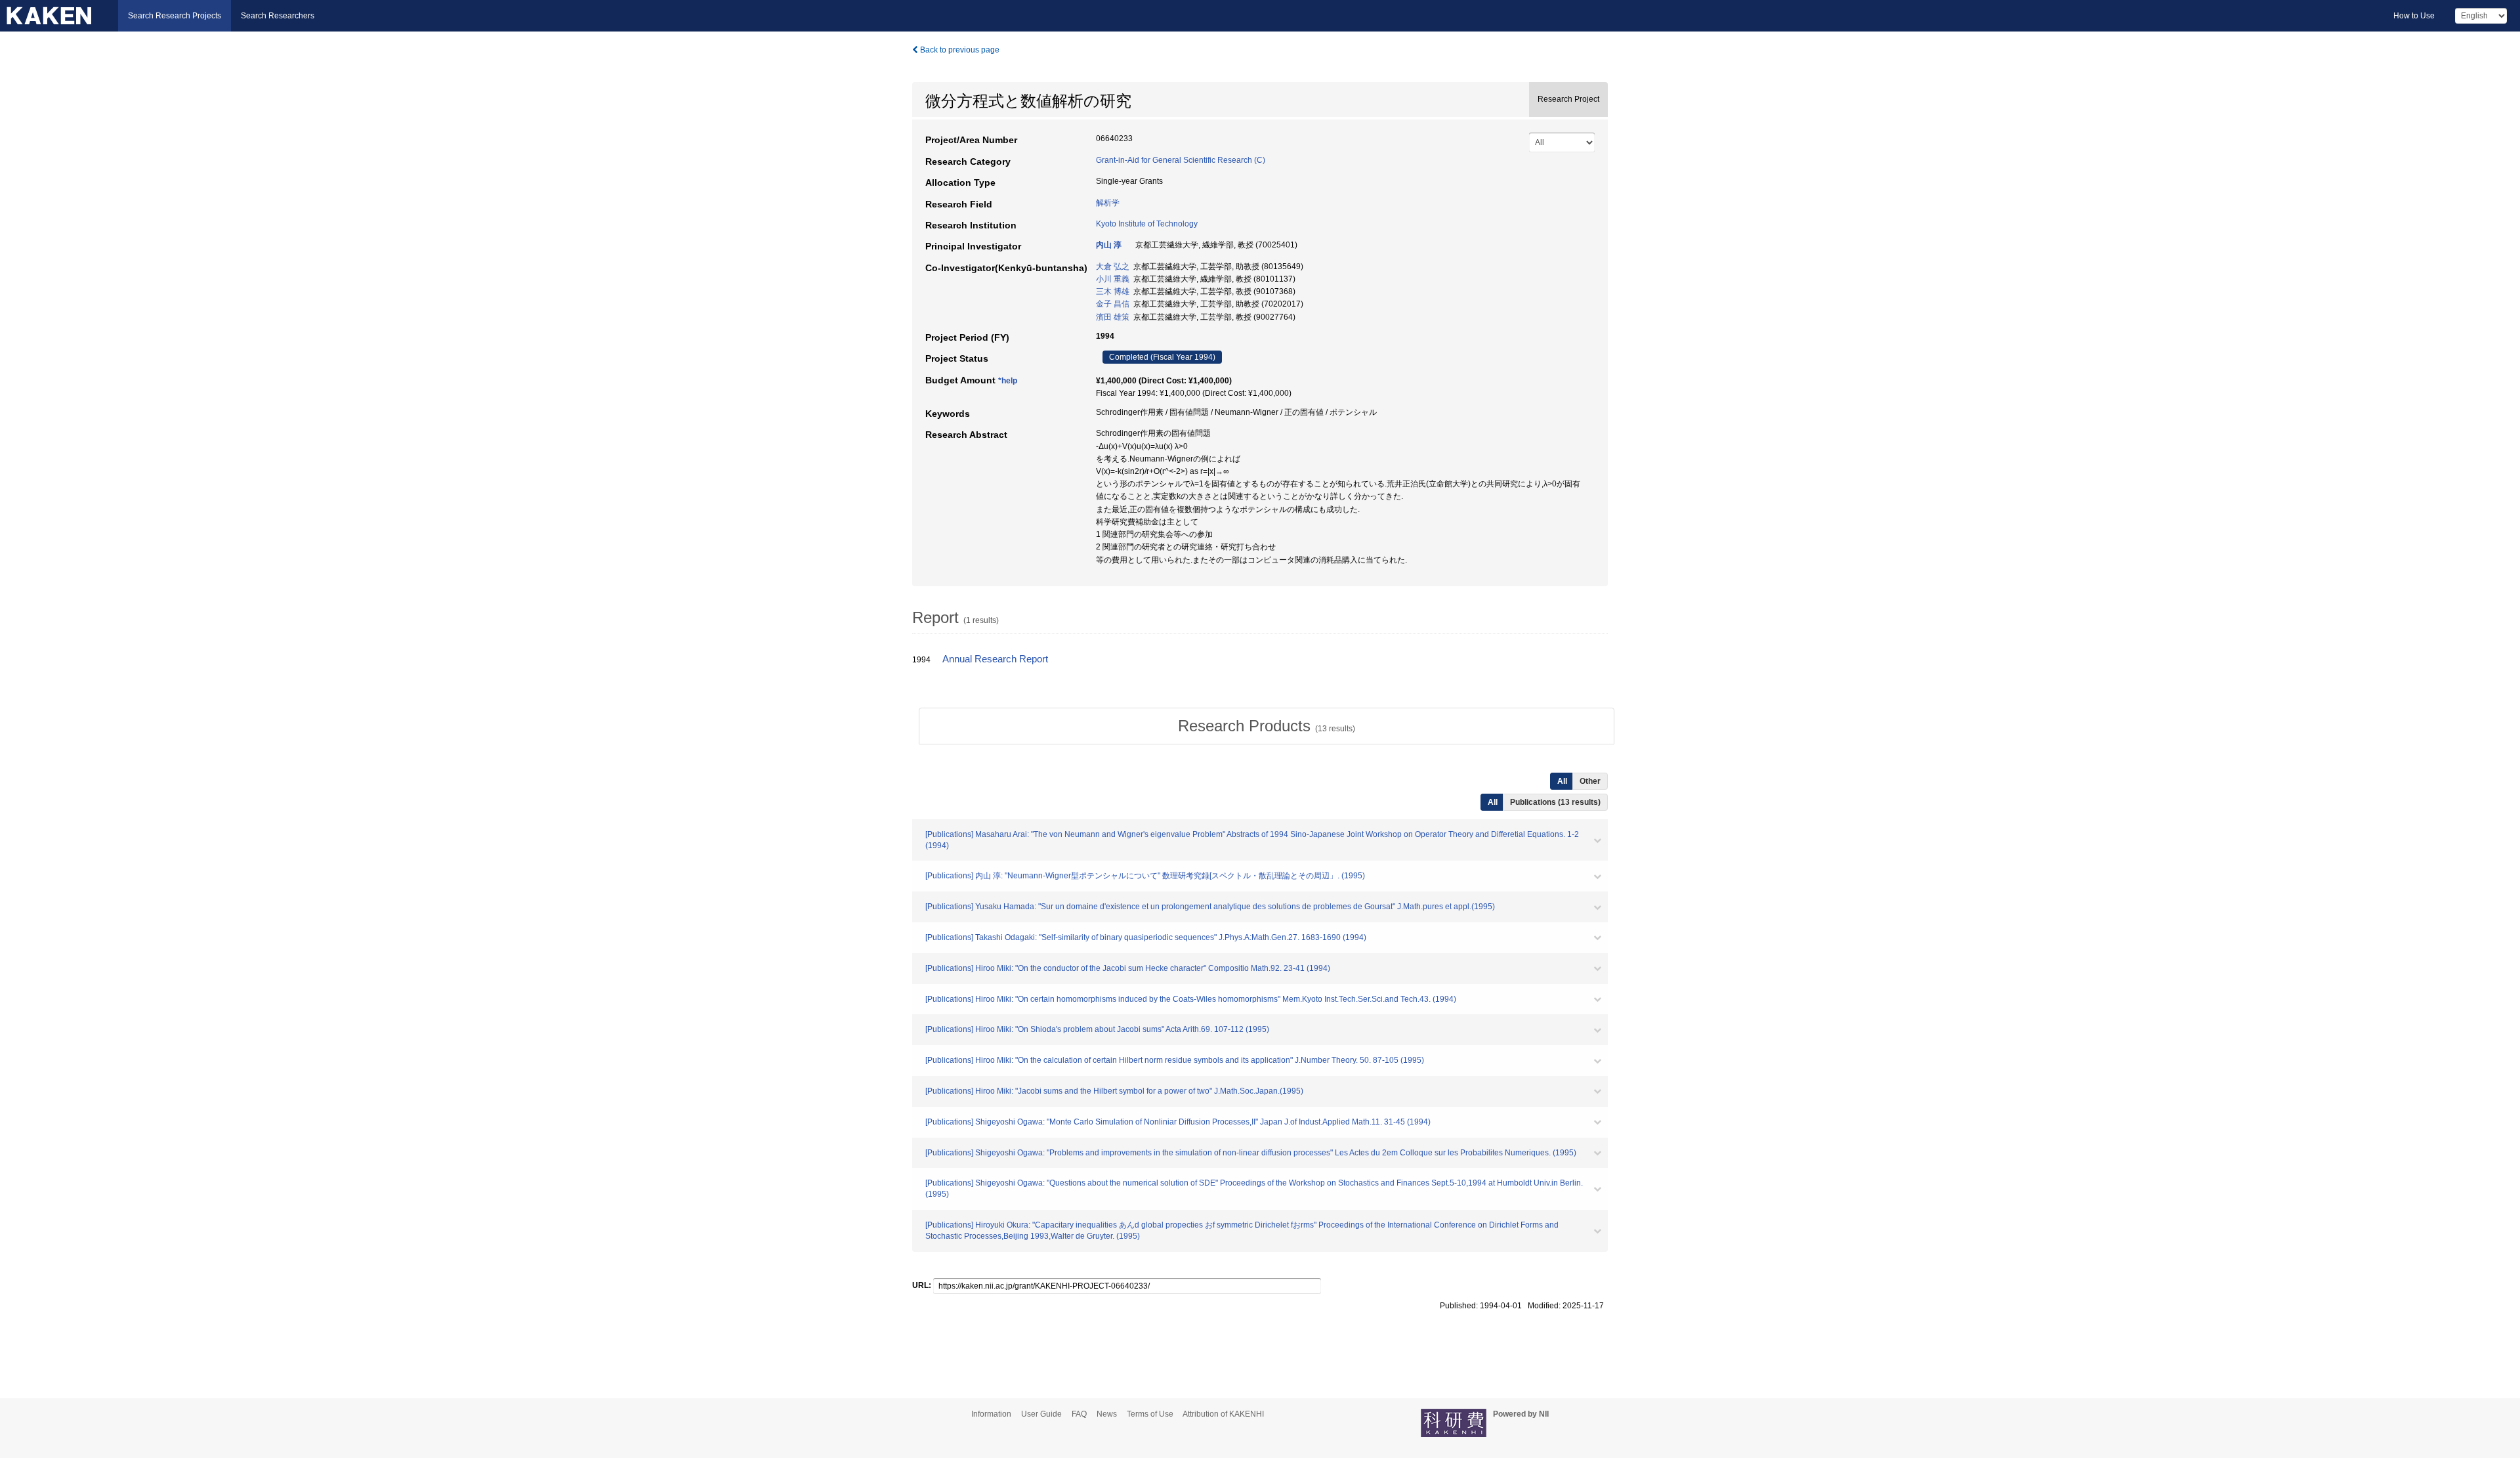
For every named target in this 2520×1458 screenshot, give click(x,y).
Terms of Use (1150, 1414)
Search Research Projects (175, 16)
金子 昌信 (1113, 304)
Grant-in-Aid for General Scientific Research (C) (1181, 160)
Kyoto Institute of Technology (1147, 224)
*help (1008, 381)
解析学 (1108, 203)
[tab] (1267, 726)
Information (991, 1414)
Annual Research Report (995, 659)
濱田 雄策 (1113, 317)
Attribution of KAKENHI (1223, 1414)
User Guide (1041, 1414)
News (1107, 1414)
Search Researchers (278, 16)
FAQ (1079, 1414)
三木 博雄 (1113, 291)
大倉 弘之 (1113, 267)
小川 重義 (1113, 279)
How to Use (2414, 16)
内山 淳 (1109, 245)
